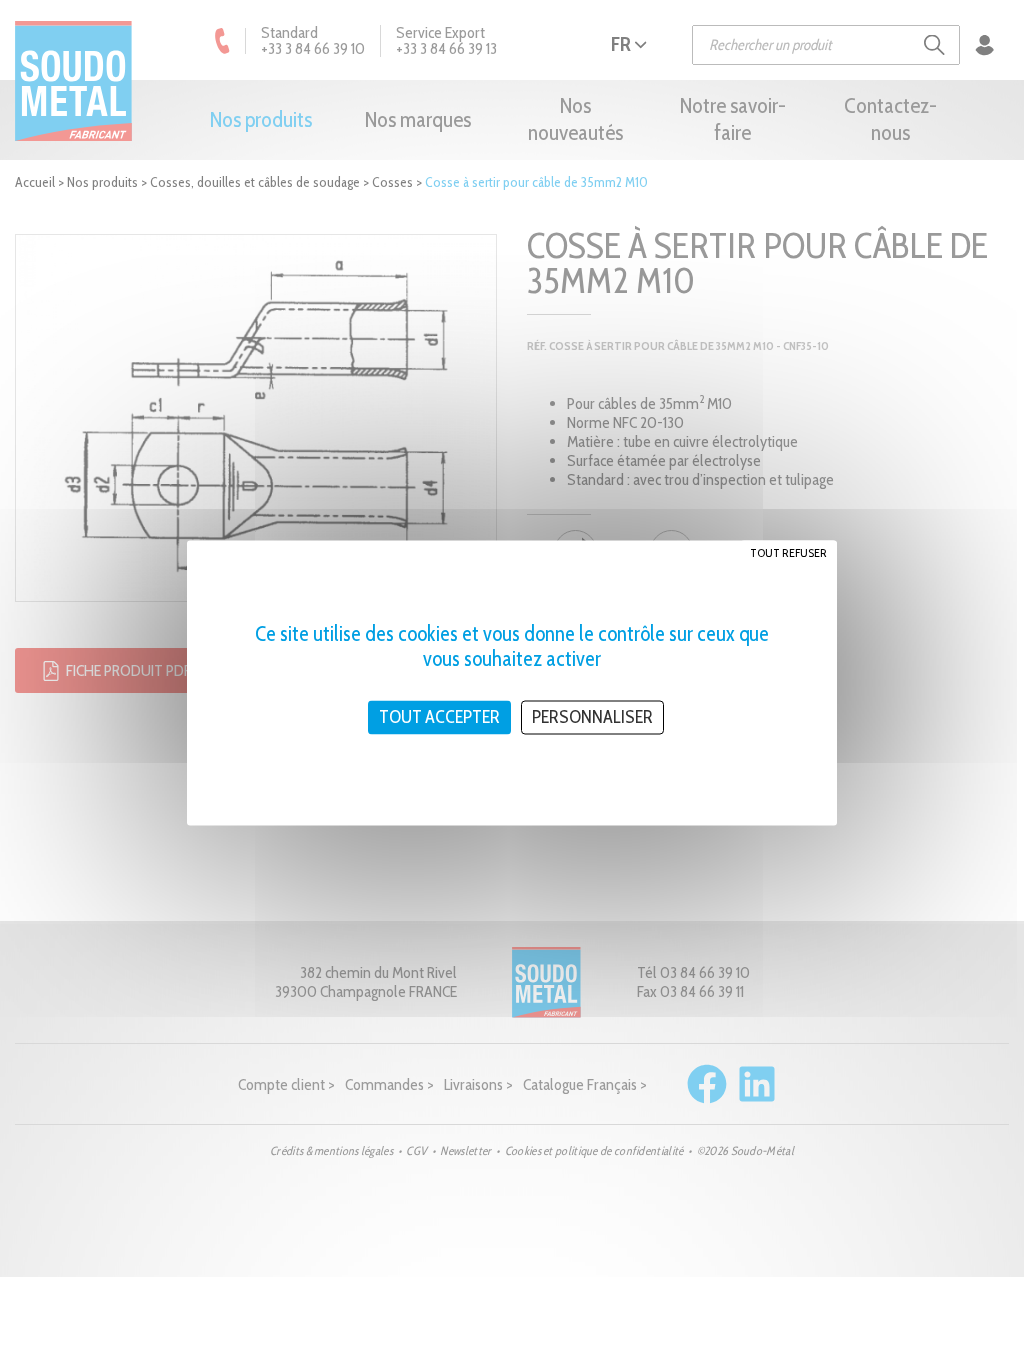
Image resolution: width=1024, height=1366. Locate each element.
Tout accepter (439, 717)
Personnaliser (592, 717)
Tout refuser (788, 552)
